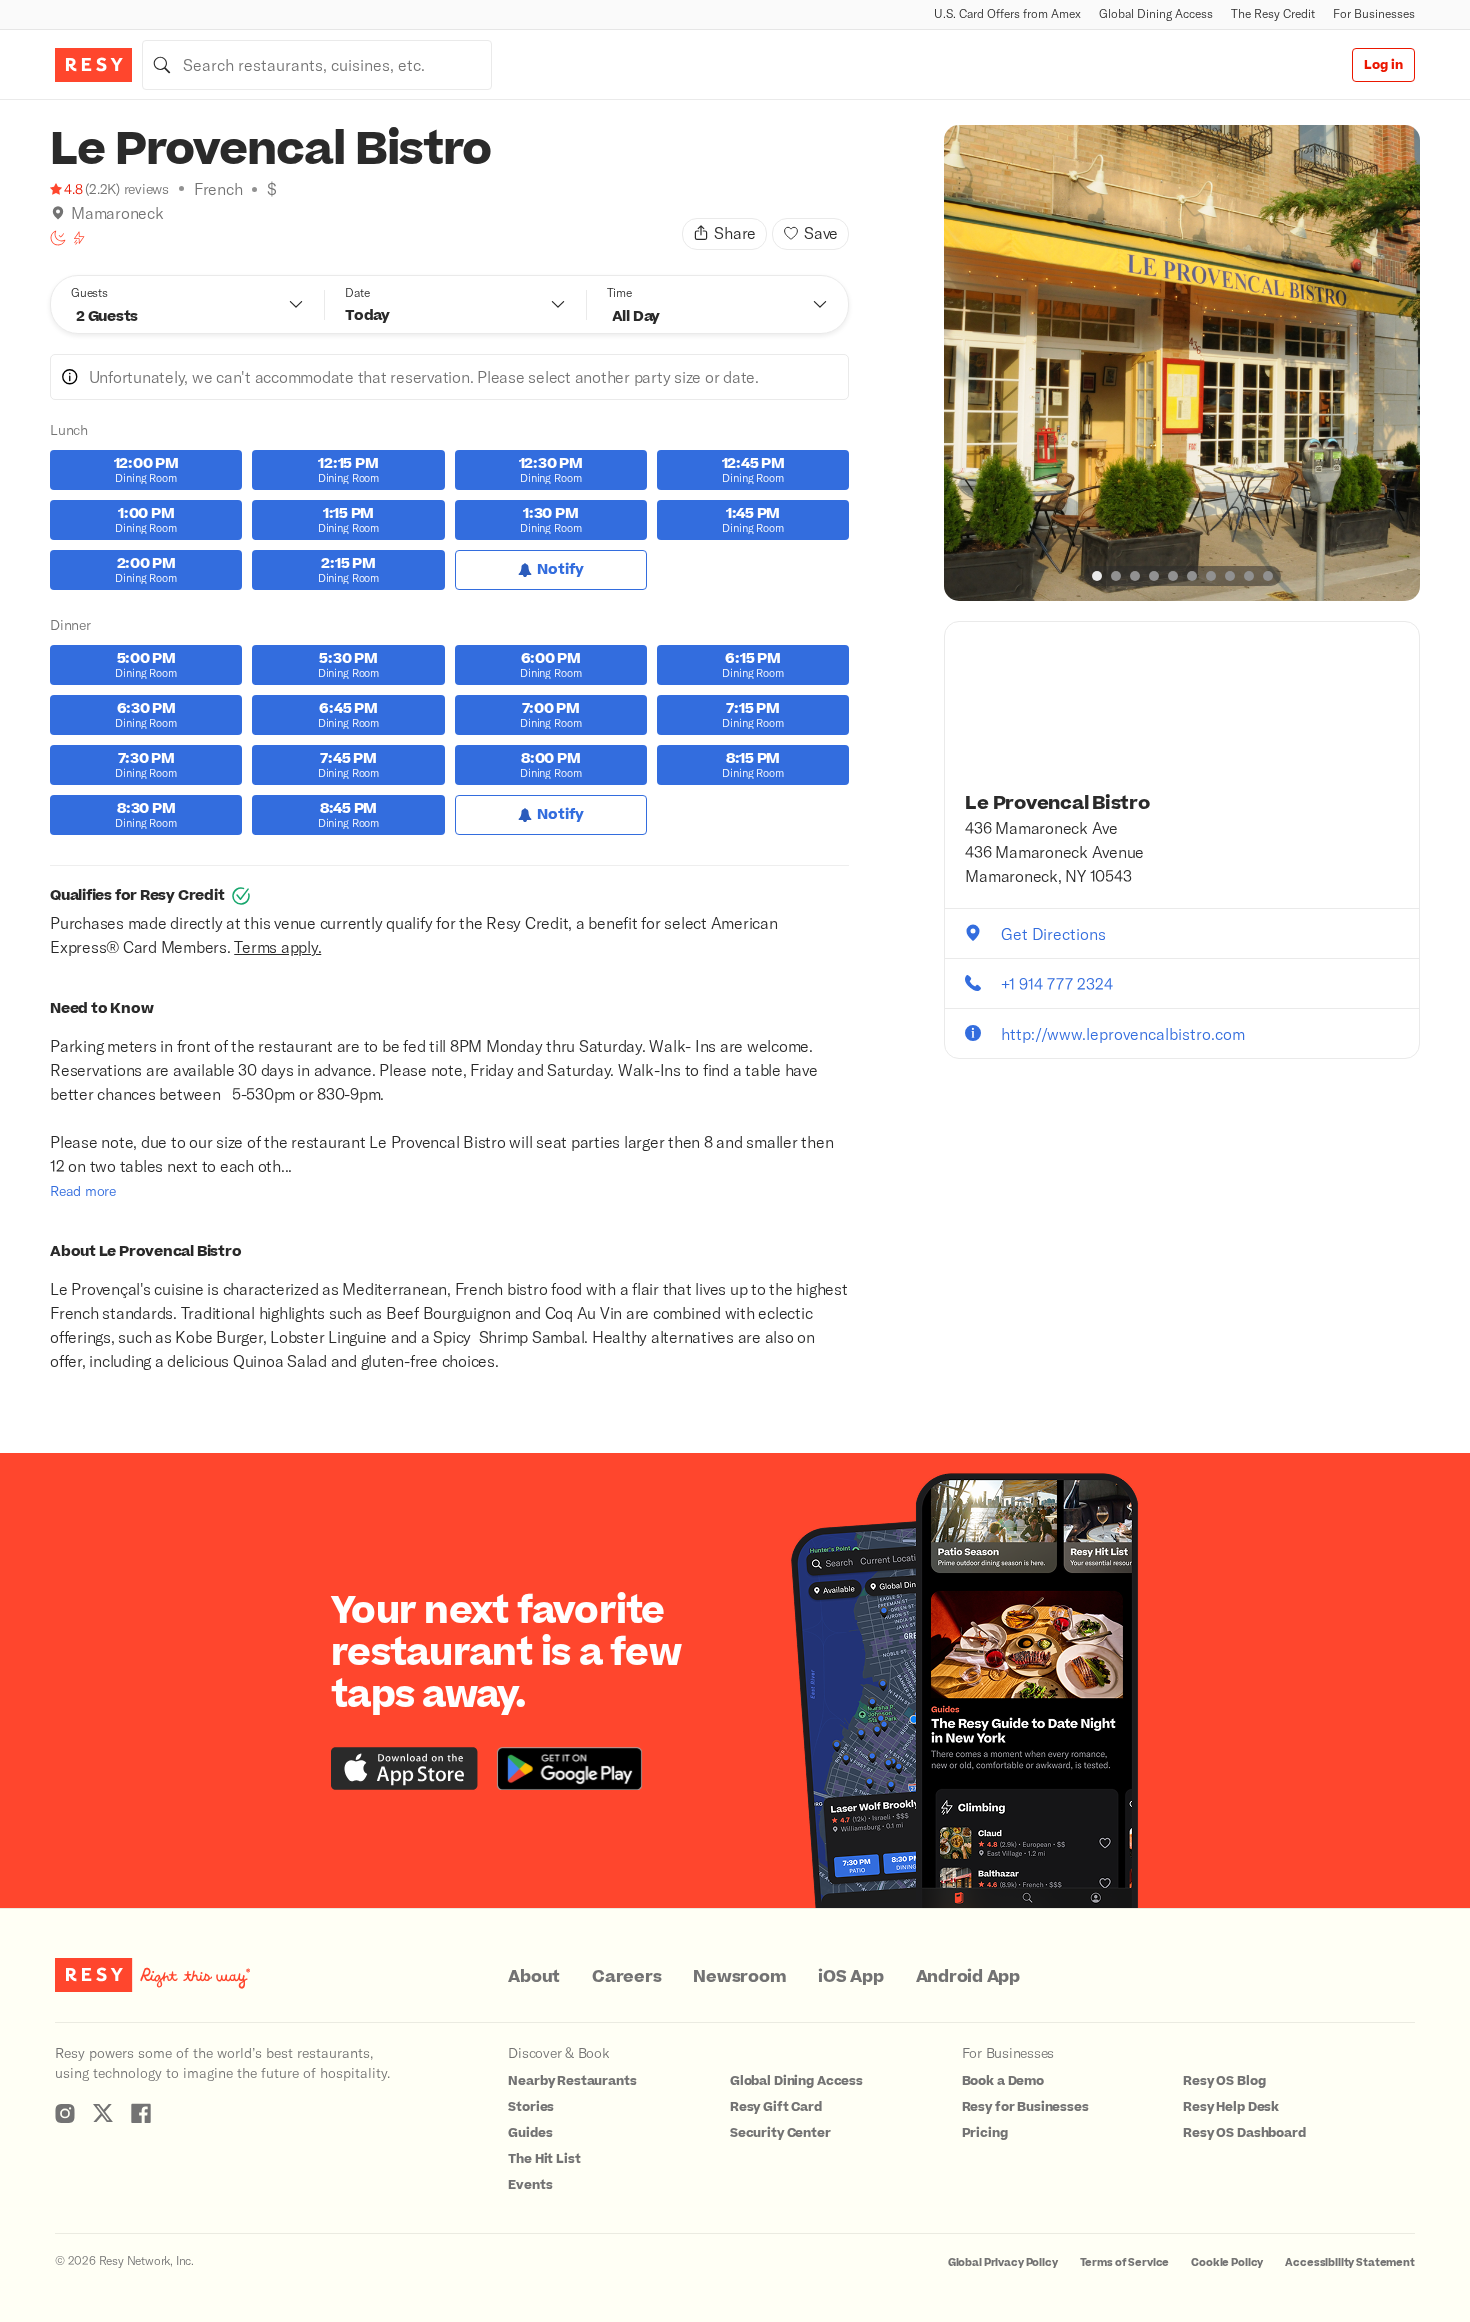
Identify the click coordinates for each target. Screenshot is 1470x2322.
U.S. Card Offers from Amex (1007, 13)
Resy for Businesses (1025, 2107)
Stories (531, 2107)
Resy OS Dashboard (1244, 2133)
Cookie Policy (1227, 2262)
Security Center (780, 2133)
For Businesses (1374, 13)
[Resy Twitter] (103, 2113)
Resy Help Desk (1231, 2107)
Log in (1383, 65)
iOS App (850, 1977)
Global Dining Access (1156, 13)
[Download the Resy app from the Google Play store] (569, 1768)
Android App (968, 1977)
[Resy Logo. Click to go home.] (93, 65)
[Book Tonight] (58, 238)
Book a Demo (1003, 2081)
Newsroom (739, 1977)
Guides (530, 2133)
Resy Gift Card (776, 2107)
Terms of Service (1125, 2262)
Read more (83, 1190)
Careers (626, 1977)
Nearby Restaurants (572, 2081)
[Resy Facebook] (141, 2113)
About (534, 1977)
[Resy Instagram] (65, 2113)
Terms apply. (277, 946)
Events (530, 2185)
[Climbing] (79, 238)
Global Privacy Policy (1003, 2262)
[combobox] (317, 65)
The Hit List (544, 2159)
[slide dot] (1097, 576)
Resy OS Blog (1224, 2081)
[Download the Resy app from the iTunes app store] (404, 1768)
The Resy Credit (1273, 13)
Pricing (985, 2133)
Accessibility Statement (1350, 2262)
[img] (58, 213)
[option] (1182, 363)
